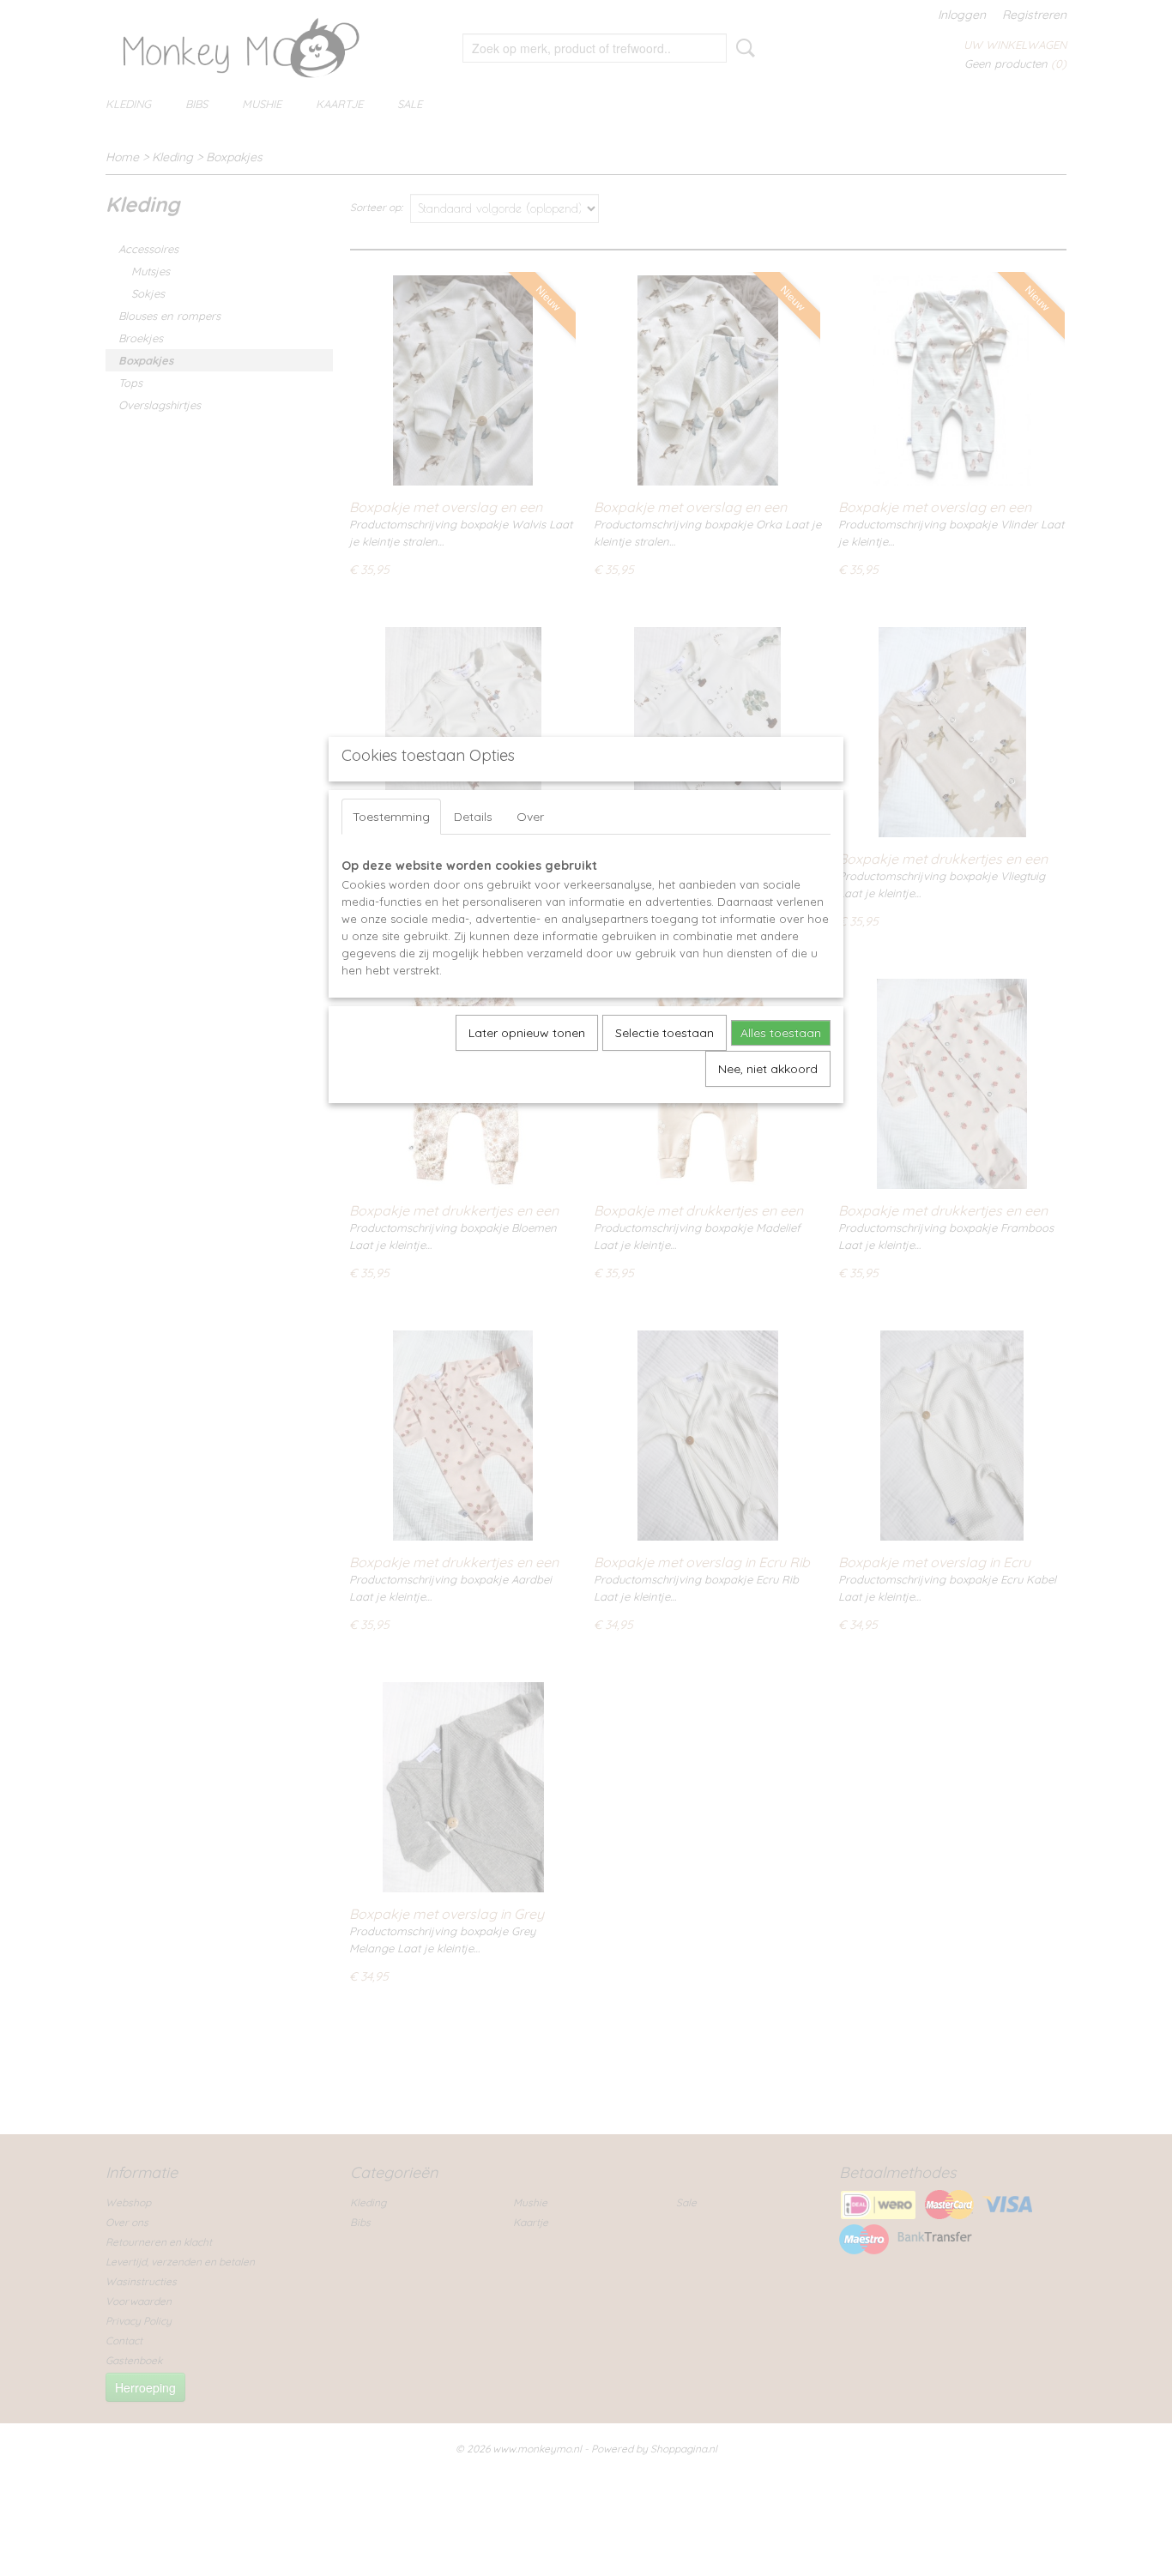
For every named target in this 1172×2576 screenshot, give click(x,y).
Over (530, 817)
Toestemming (391, 817)
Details (473, 817)
